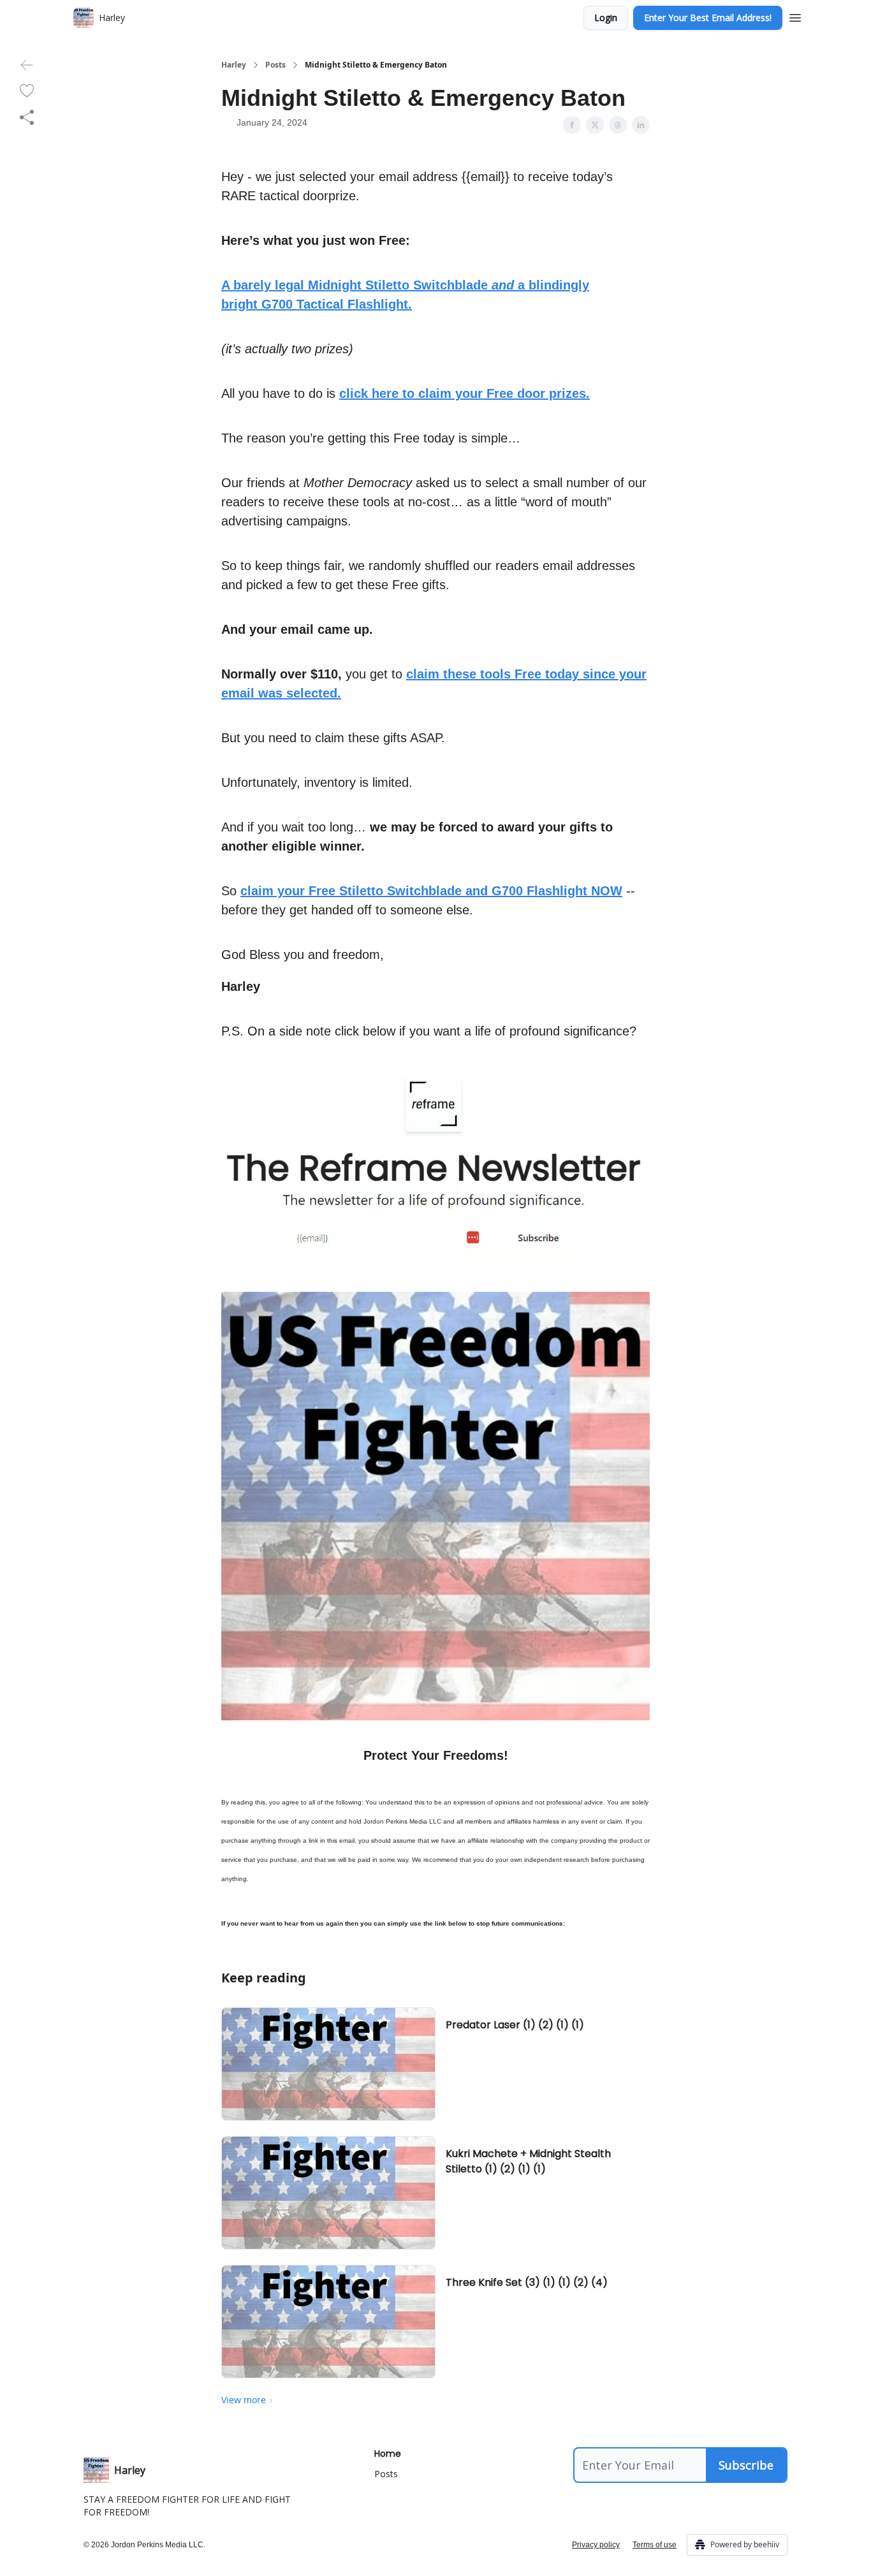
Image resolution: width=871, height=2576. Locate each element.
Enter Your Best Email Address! (708, 18)
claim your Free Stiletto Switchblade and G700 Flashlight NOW (431, 891)
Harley (234, 65)
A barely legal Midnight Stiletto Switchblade (356, 285)
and (503, 285)
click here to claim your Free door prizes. (465, 393)
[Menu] (795, 16)
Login (606, 18)
